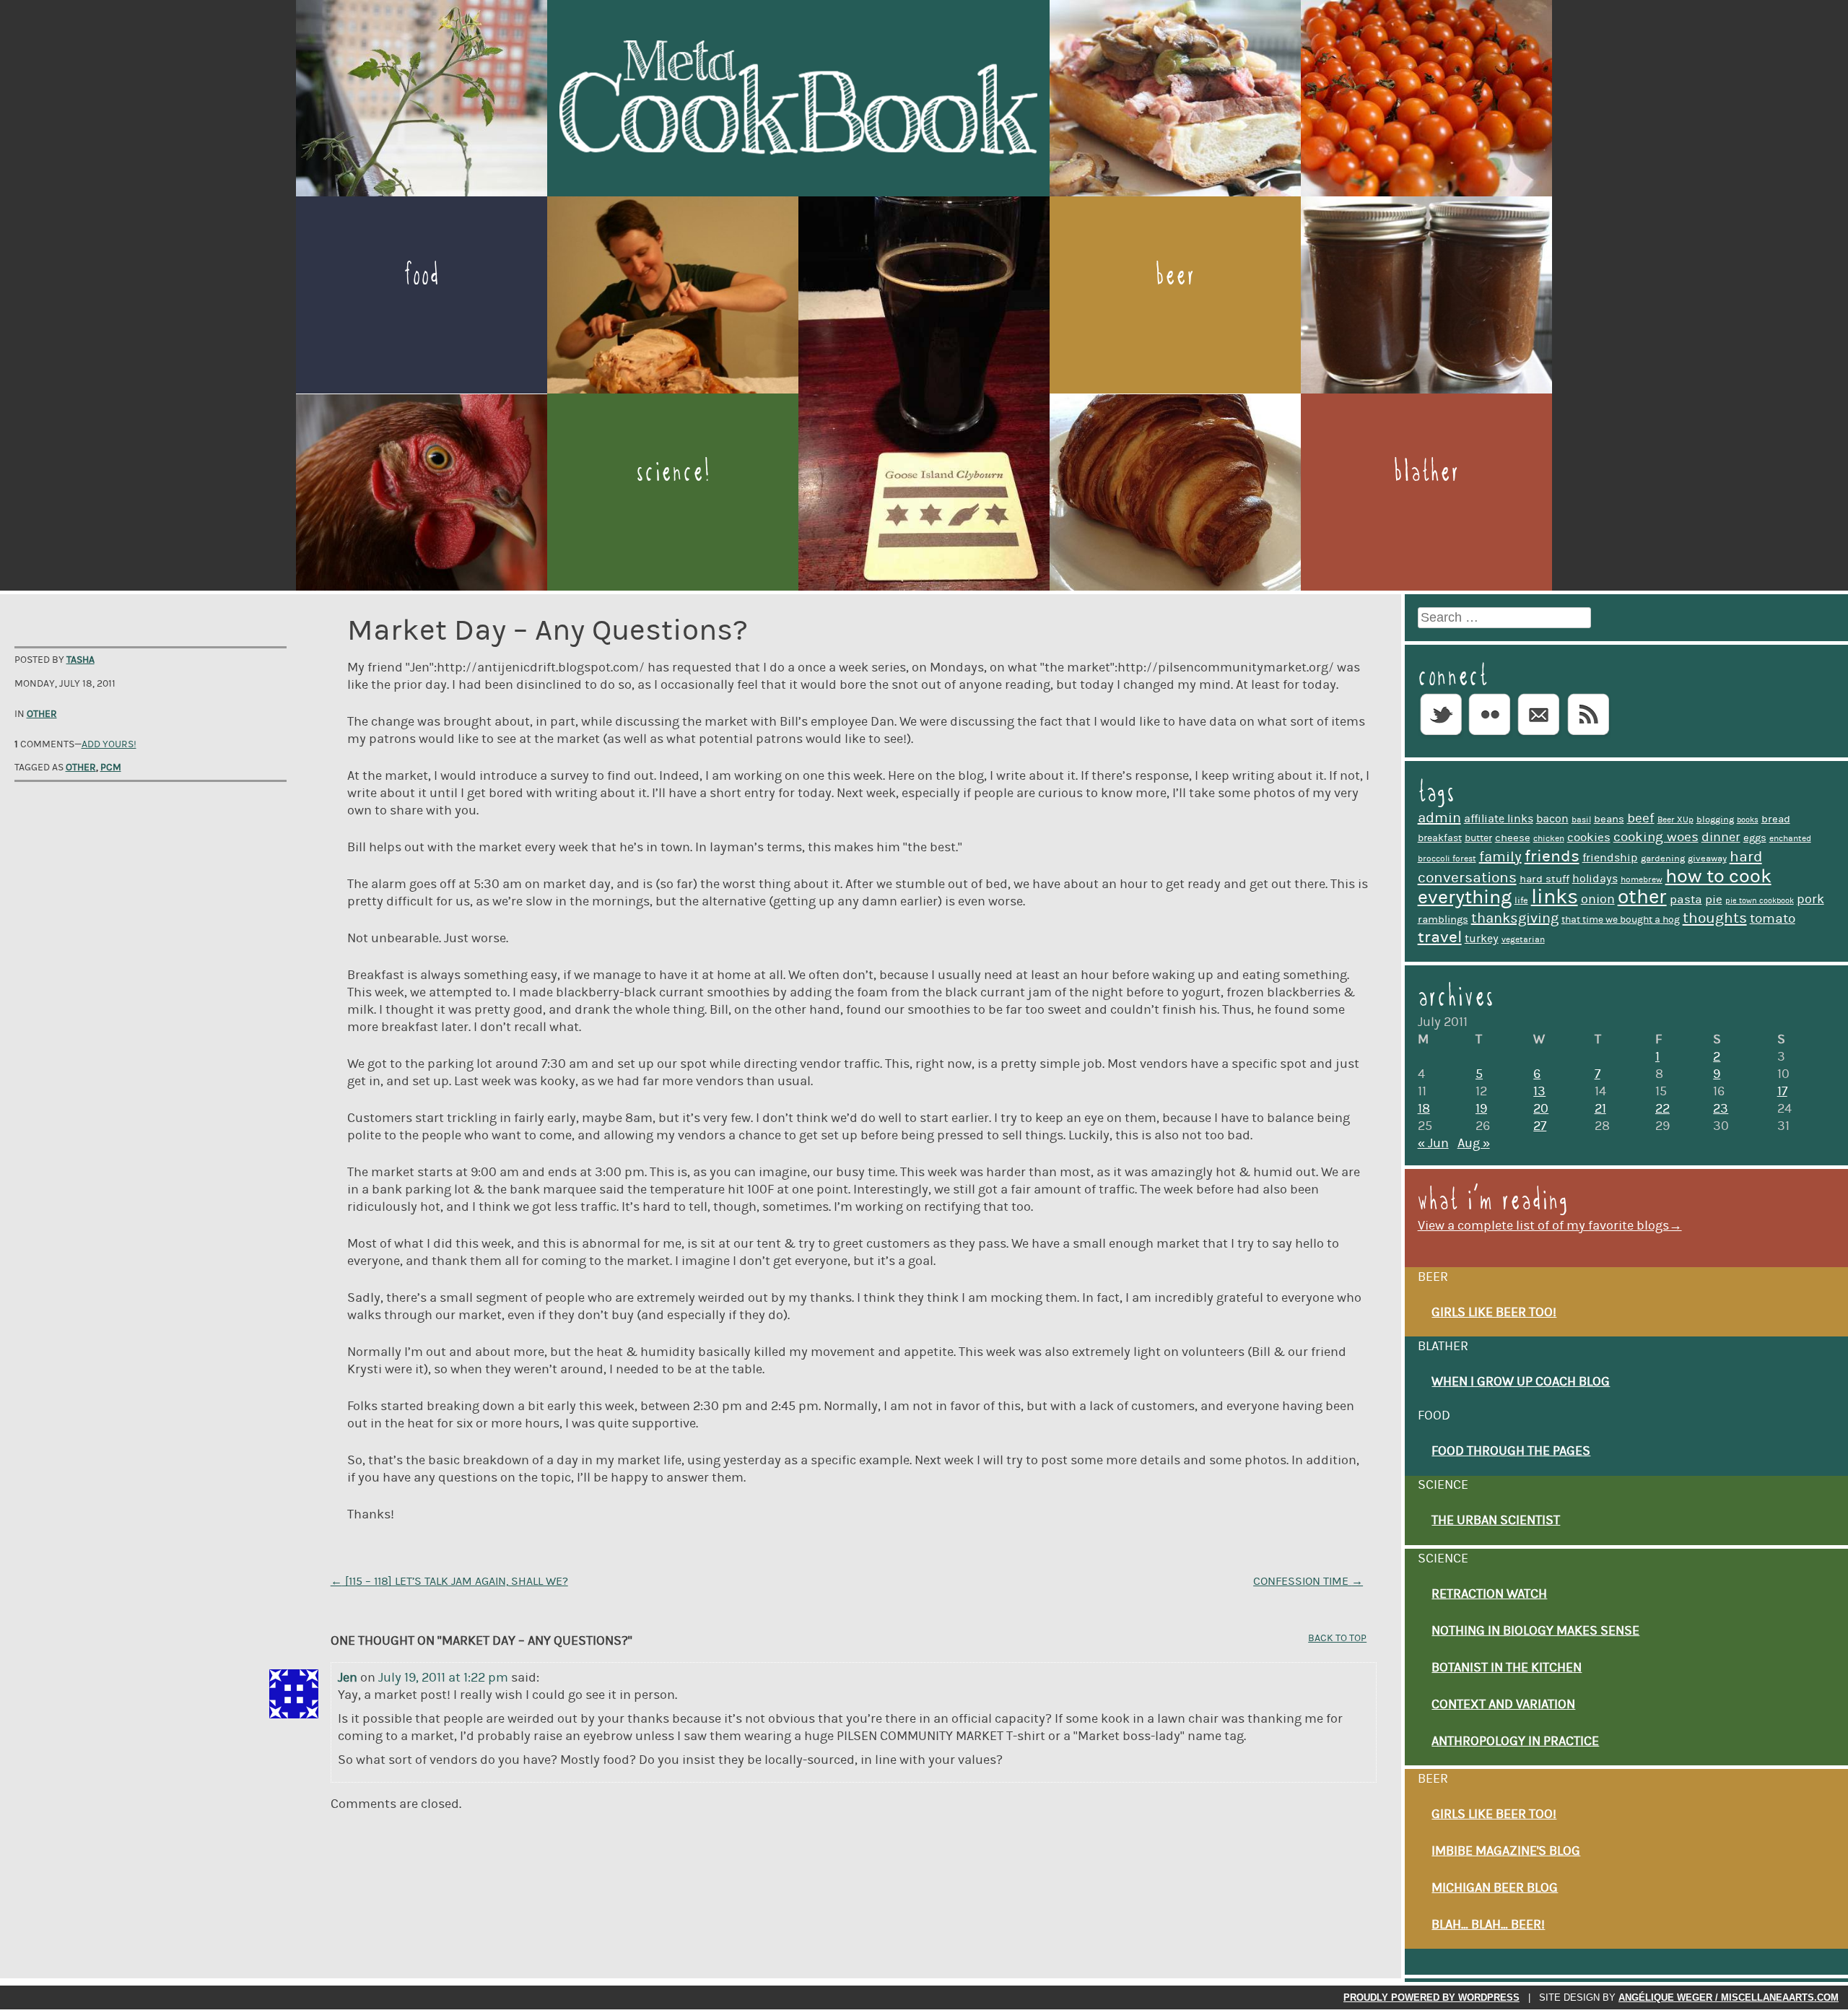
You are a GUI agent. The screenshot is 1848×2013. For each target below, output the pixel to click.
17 (1782, 1092)
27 (1540, 1126)
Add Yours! (109, 744)
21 (1600, 1109)
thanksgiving (1515, 918)
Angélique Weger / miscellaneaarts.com (1729, 1997)
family (1500, 857)
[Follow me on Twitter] (1441, 736)
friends (1552, 856)
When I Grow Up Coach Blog (1521, 1382)
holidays (1595, 879)
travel (1440, 937)
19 (1481, 1109)
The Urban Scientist (1496, 1521)
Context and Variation (1503, 1705)
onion (1598, 899)
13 (1539, 1092)
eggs (1755, 838)
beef (1641, 818)
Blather (1426, 471)
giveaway (1707, 858)
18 (1424, 1109)
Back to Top (1337, 1638)
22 (1662, 1109)
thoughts (1715, 918)
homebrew (1642, 880)
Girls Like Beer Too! (1494, 1313)
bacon (1552, 819)
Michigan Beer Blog (1495, 1888)
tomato (1773, 919)
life (1521, 900)
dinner (1721, 837)
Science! (673, 471)
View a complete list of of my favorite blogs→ (1550, 1226)
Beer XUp (1675, 820)
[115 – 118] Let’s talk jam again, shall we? (449, 1581)
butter (1478, 838)
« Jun (1433, 1144)
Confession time (1308, 1581)
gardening (1663, 858)
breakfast (1440, 838)
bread (1776, 819)
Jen (348, 1678)
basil (1581, 820)
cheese (1513, 838)
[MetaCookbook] (798, 190)
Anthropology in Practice (1515, 1742)
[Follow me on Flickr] (1490, 736)
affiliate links (1499, 819)
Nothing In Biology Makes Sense (1535, 1631)
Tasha (80, 660)
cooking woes (1656, 837)
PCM (111, 768)
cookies (1589, 838)
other (81, 768)
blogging (1715, 819)
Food (422, 275)
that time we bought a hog (1621, 920)
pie (1714, 900)
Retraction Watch (1489, 1594)
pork (1810, 899)
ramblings (1443, 919)
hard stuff (1544, 879)
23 (1721, 1109)
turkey (1482, 939)
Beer (1175, 275)
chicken (1549, 839)
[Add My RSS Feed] (1588, 736)
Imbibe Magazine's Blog (1506, 1851)
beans (1609, 819)
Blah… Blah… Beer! (1488, 1925)
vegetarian (1523, 940)
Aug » (1474, 1144)
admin (1439, 818)
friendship (1610, 858)
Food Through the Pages (1511, 1451)
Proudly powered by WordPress (1431, 1997)
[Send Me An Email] (1539, 736)
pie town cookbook (1760, 901)
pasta (1686, 900)
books (1748, 820)
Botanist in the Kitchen (1507, 1668)
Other (42, 714)
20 (1541, 1109)
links (1555, 897)
